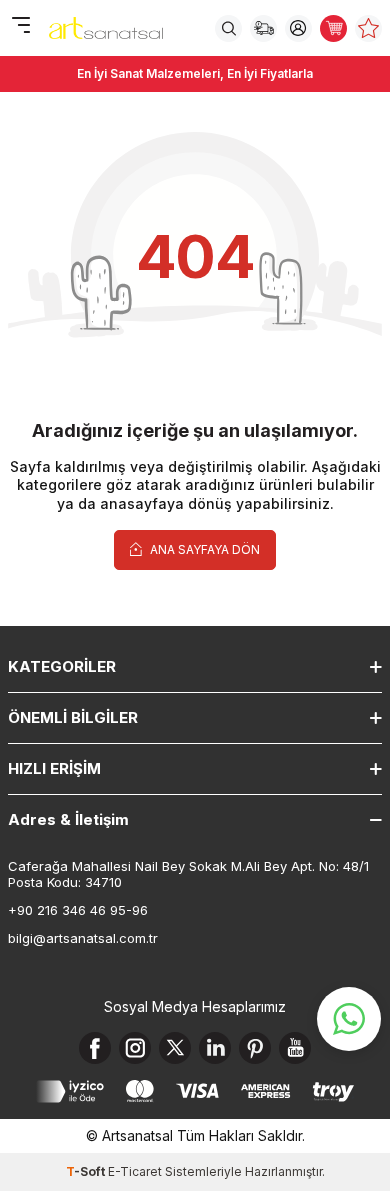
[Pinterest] (255, 1048)
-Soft (87, 1171)
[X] (175, 1048)
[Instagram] (135, 1048)
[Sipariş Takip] (263, 28)
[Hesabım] (298, 28)
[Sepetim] (333, 28)
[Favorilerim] (368, 28)
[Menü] (20, 26)
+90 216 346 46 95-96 (78, 910)
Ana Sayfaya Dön (203, 549)
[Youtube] (295, 1048)
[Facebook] (95, 1048)
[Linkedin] (215, 1048)
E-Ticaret (135, 1171)
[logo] (106, 28)
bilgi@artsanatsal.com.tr (83, 938)
